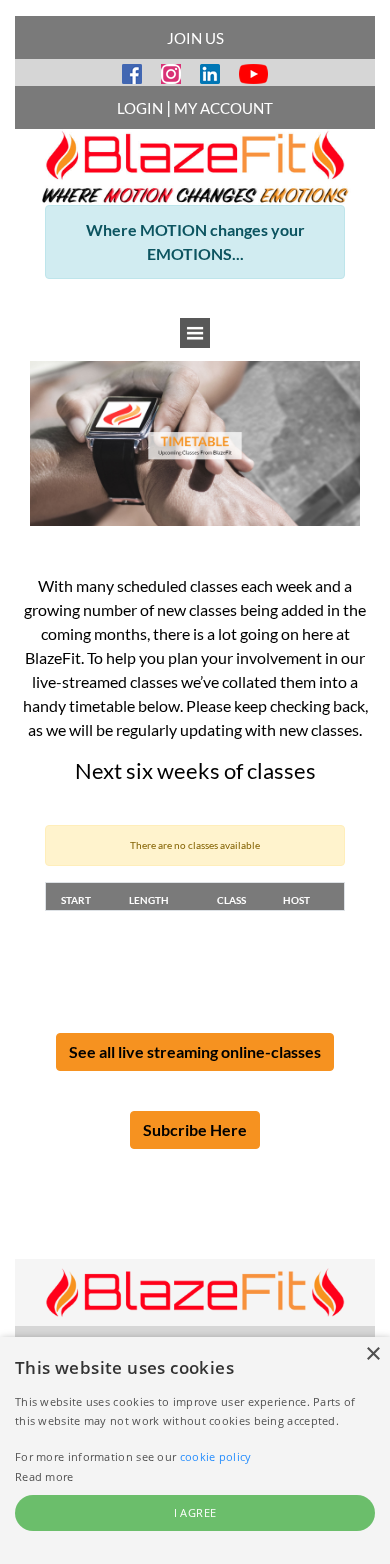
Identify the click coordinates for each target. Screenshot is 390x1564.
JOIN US (195, 38)
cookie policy (216, 1456)
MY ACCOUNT (223, 108)
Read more (44, 1476)
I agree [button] (195, 1512)
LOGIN (140, 108)
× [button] (372, 1354)
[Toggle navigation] (195, 333)
